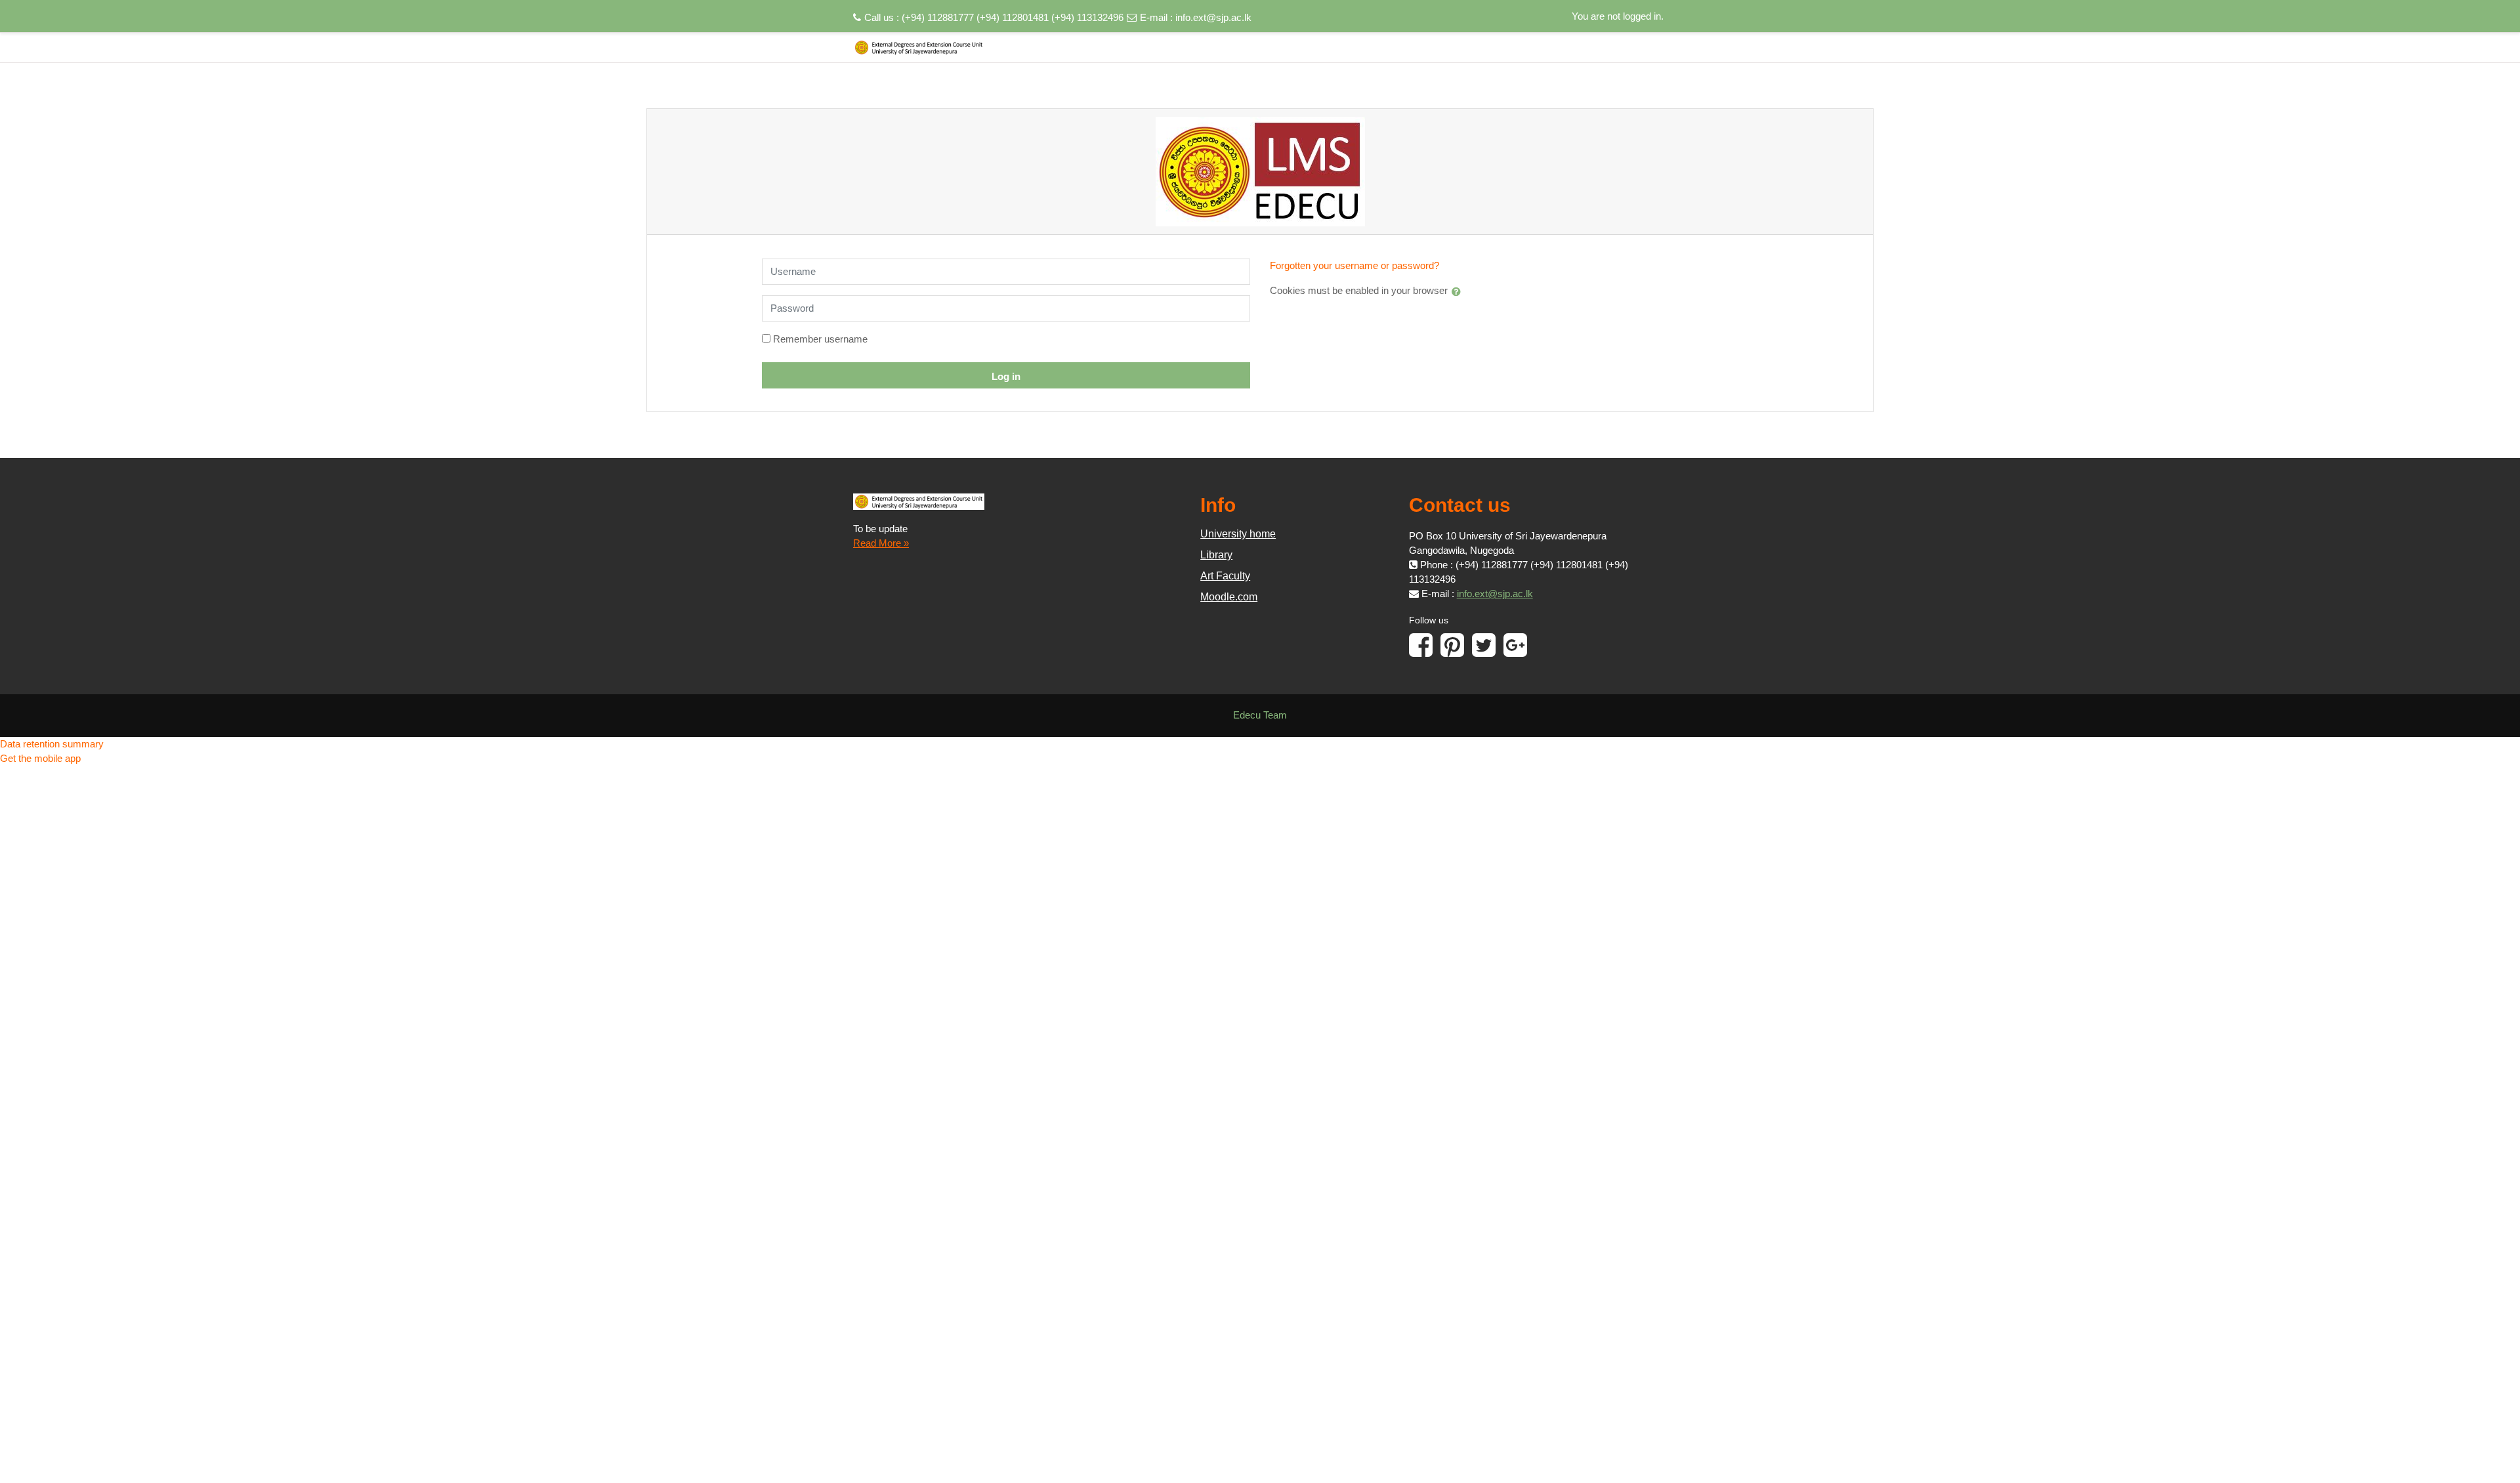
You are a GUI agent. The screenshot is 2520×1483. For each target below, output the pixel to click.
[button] (1459, 291)
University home (1238, 534)
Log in (1006, 376)
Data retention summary (52, 744)
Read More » (881, 543)
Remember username (820, 339)
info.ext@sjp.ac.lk (1213, 17)
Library (1216, 555)
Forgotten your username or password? (1354, 265)
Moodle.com (1229, 597)
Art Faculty (1225, 576)
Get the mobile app (40, 758)
